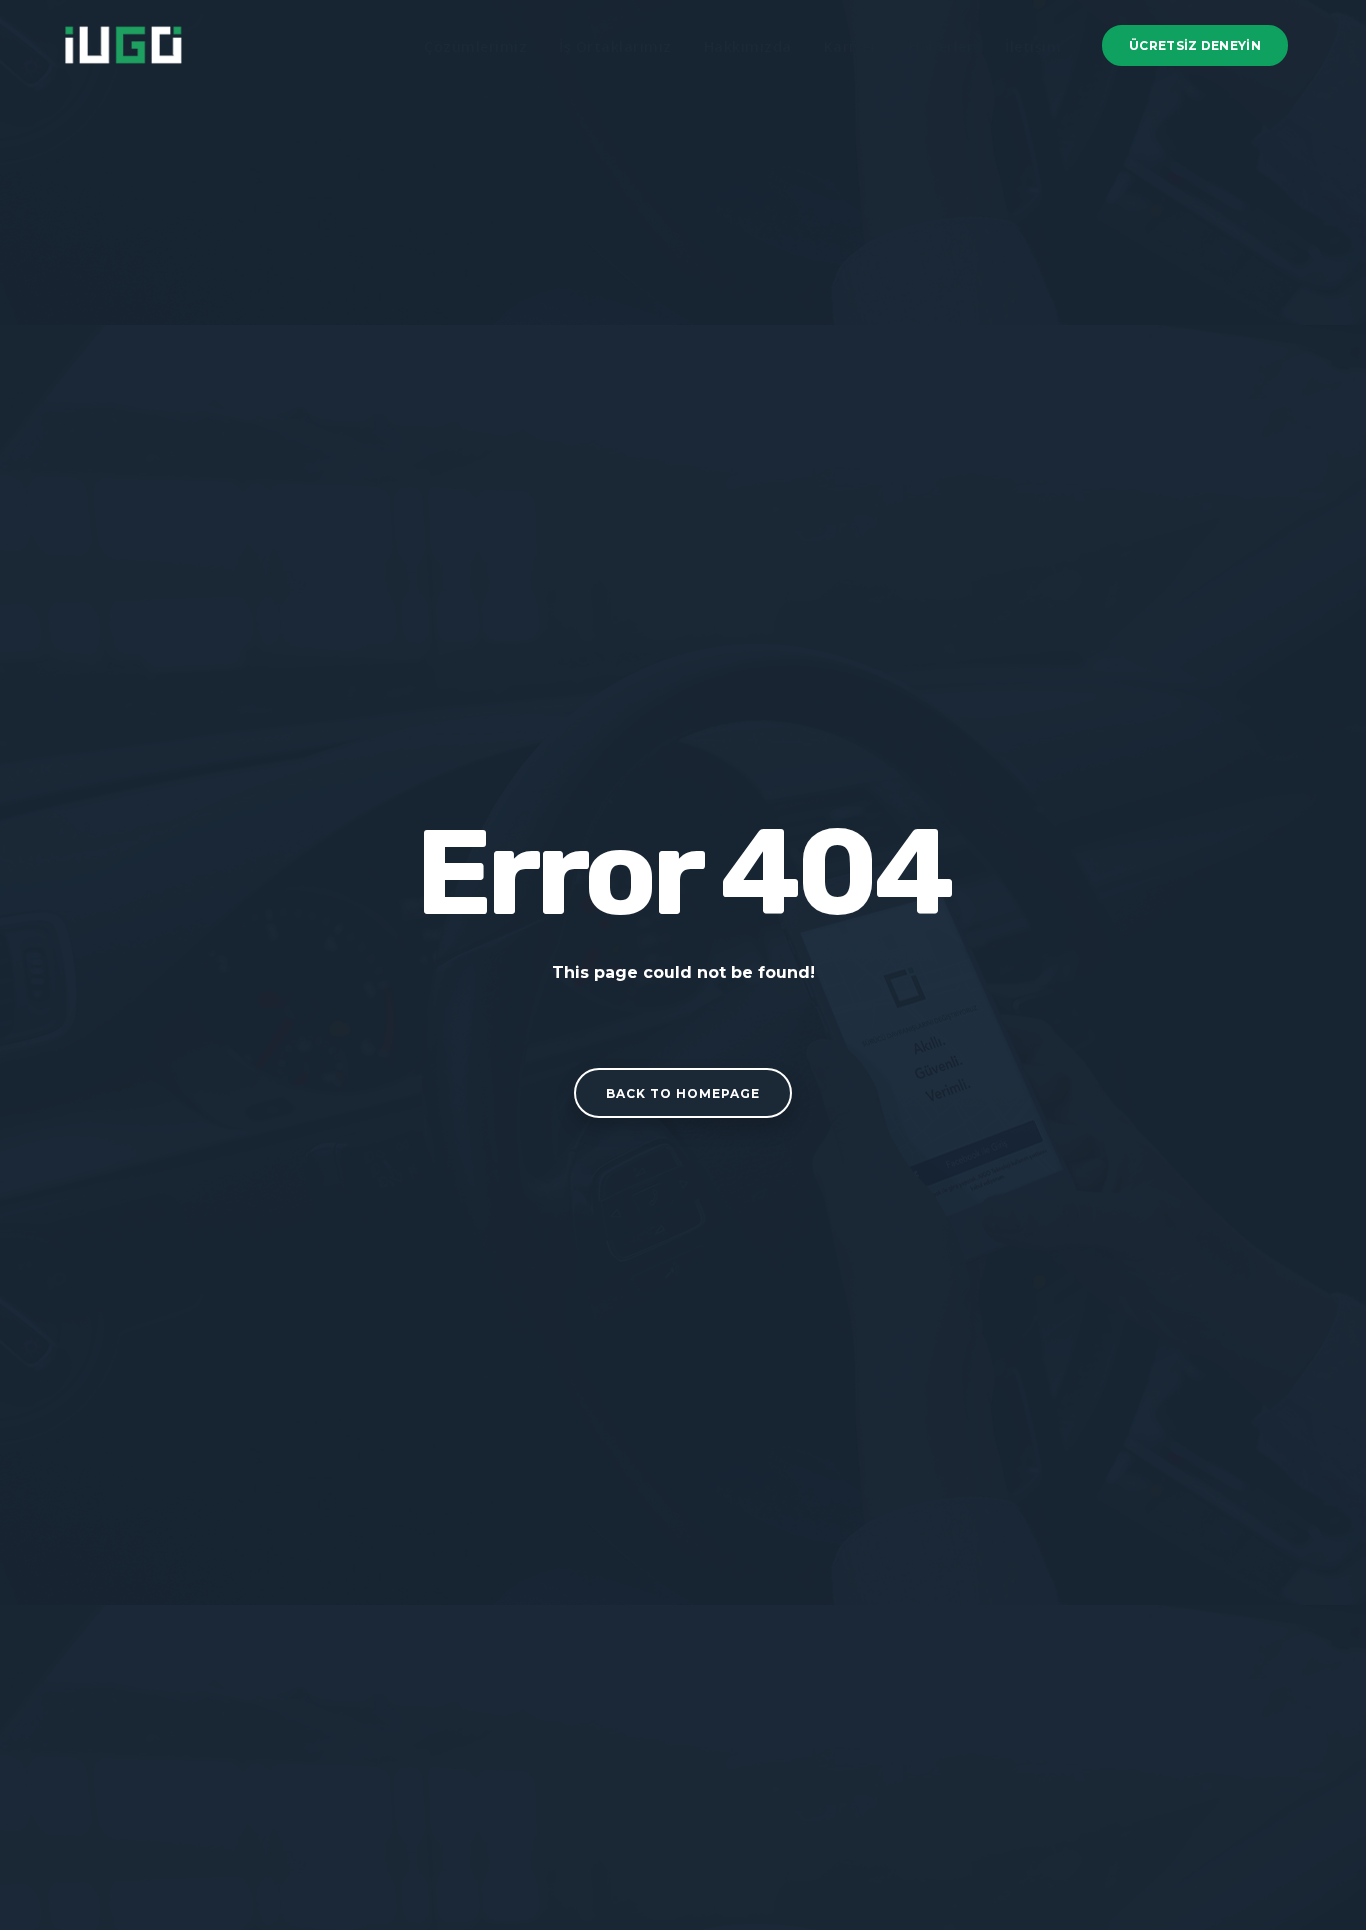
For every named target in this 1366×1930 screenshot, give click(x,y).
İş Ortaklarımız (615, 46)
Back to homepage (683, 1093)
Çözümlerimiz (475, 46)
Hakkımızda (748, 46)
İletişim (1033, 46)
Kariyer (851, 46)
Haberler (941, 46)
